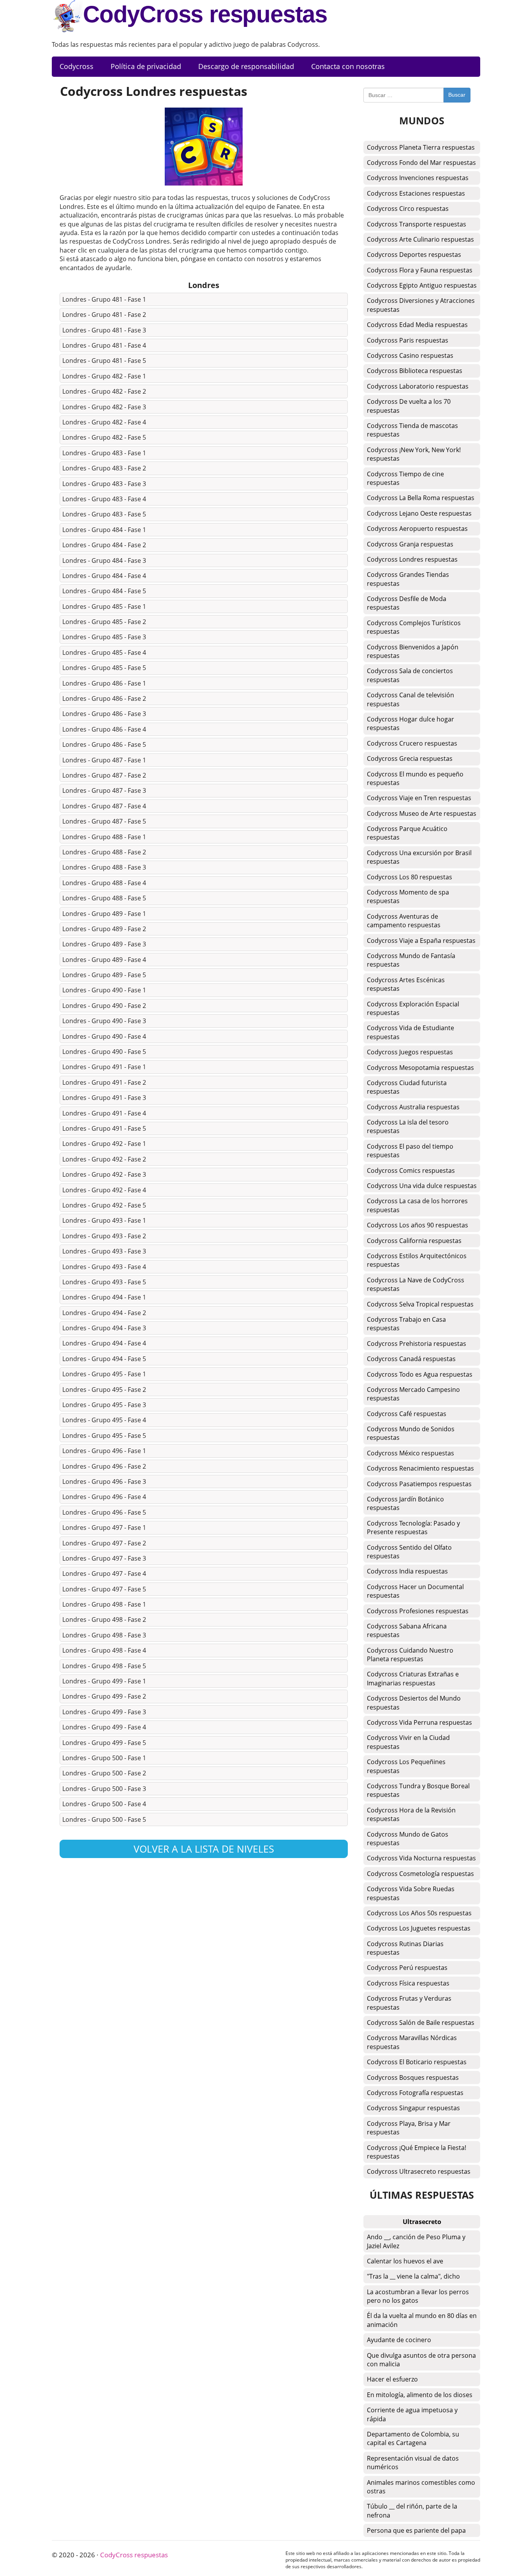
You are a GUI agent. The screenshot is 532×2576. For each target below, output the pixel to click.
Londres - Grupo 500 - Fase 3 (104, 1789)
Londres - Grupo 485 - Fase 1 (104, 606)
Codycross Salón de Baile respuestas (421, 2023)
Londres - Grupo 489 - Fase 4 (104, 960)
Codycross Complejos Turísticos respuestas (414, 627)
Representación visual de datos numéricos (413, 2463)
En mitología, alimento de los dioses (420, 2395)
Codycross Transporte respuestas (417, 224)
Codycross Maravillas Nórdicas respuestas (412, 2042)
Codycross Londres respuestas (412, 559)
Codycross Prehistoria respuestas (417, 1344)
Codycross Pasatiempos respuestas (419, 1484)
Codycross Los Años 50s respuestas (419, 1913)
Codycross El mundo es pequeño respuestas (415, 778)
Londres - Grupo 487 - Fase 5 (104, 821)
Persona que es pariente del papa (416, 2530)
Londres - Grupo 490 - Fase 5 (104, 1052)
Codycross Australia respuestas (413, 1107)
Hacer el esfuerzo (392, 2379)
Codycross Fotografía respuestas (415, 2093)
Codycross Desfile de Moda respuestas (407, 603)
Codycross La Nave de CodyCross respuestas (416, 1284)
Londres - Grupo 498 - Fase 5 (104, 1666)
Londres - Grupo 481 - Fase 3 (104, 330)
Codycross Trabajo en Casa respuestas (406, 1324)
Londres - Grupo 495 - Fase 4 (104, 1420)
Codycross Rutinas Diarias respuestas (405, 1948)
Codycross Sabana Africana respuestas (407, 1630)
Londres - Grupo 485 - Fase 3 (104, 637)
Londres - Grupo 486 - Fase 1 (104, 683)
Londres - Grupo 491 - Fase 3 (104, 1098)
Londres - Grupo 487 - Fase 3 (104, 790)
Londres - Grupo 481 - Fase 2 (104, 315)
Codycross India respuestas (407, 1571)
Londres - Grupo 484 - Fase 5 (104, 591)
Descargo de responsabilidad (246, 66)
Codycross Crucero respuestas (412, 743)
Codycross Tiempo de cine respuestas (405, 478)
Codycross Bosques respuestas (413, 2077)
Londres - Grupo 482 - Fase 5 (104, 437)
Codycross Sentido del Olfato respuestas (409, 1552)
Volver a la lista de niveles (204, 1849)
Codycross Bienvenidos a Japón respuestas (413, 651)
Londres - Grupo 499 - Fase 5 (104, 1743)
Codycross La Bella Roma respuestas (421, 498)
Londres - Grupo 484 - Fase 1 (104, 530)
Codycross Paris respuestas (408, 340)
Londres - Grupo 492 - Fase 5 (104, 1205)
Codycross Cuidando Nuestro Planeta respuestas (410, 1655)
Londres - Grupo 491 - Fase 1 (104, 1067)
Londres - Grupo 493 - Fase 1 (104, 1220)
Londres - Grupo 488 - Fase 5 (104, 898)
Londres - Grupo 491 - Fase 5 (104, 1128)
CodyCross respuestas (205, 14)
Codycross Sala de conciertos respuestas (410, 675)
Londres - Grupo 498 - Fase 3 (104, 1635)
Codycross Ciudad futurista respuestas (407, 1087)
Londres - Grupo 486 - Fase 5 (104, 744)
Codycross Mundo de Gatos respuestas (408, 1839)
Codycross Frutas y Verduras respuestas (409, 2003)
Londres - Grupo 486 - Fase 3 (104, 714)
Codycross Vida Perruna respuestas (419, 1722)
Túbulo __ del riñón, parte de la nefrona (412, 2511)
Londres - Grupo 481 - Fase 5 (104, 361)
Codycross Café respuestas (407, 1414)
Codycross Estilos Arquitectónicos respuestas (417, 1260)
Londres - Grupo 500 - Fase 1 (104, 1758)
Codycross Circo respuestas (408, 209)
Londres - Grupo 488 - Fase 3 (104, 867)
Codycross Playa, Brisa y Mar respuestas (409, 2128)
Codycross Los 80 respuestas (410, 877)
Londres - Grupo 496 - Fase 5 (104, 1512)
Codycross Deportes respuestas (414, 255)
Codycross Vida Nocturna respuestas (421, 1858)
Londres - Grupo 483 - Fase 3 (104, 484)
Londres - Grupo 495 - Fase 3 (104, 1405)
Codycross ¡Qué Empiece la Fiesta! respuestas (417, 2152)
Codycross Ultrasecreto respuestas (419, 2171)
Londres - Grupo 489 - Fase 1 (104, 914)
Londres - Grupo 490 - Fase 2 (104, 1006)
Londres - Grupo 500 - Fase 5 (104, 1819)
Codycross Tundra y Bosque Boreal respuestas (418, 1790)
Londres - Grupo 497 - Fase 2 (104, 1543)
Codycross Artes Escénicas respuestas (406, 984)
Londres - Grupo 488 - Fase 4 (104, 883)
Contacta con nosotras (348, 66)
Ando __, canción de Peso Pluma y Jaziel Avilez (416, 2241)
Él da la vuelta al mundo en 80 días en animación (422, 2320)
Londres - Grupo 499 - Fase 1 (104, 1681)
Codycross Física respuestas (408, 1983)
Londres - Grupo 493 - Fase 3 (104, 1251)
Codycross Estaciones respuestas (416, 193)
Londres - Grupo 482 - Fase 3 (104, 407)
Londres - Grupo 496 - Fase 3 (104, 1482)
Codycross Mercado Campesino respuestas (413, 1394)
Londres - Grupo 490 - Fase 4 (104, 1036)
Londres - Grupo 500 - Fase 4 (104, 1804)
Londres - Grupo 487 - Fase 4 (104, 806)
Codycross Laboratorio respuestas (418, 386)
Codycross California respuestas (414, 1241)
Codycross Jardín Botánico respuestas (405, 1503)
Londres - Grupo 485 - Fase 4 (104, 652)
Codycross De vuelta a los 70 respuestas (409, 406)
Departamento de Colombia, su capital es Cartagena (413, 2438)
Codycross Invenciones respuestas (418, 178)
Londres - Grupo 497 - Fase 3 (104, 1558)
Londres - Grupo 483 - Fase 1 (104, 453)
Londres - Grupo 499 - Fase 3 (104, 1712)
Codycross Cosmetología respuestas (420, 1874)
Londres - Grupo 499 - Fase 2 (104, 1696)
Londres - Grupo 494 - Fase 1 (104, 1297)
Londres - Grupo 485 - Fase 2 (104, 622)
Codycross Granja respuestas (410, 544)
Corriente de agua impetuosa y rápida (412, 2414)
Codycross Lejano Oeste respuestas (419, 513)
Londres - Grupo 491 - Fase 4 (104, 1113)
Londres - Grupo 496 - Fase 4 (104, 1497)
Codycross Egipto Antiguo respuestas (422, 285)
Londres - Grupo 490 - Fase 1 (104, 990)
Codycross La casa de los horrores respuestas (417, 1205)
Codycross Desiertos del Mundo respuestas (414, 1703)
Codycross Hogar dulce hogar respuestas (410, 723)
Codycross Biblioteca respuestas (415, 371)
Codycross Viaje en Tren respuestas (419, 798)
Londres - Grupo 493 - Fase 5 (104, 1282)
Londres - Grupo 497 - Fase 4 (104, 1574)
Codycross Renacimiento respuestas (420, 1468)
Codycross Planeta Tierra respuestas (421, 147)
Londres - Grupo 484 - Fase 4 (104, 576)
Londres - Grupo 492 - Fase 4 (104, 1190)
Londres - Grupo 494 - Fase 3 (104, 1328)
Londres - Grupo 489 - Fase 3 (104, 944)
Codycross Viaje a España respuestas (421, 941)
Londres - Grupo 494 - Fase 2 (104, 1313)
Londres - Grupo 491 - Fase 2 (104, 1082)
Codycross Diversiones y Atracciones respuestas (421, 305)
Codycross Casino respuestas (410, 355)
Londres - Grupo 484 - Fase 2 (104, 545)
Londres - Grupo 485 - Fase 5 (104, 668)
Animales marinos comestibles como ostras (421, 2487)
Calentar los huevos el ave (405, 2261)
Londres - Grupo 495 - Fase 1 (104, 1374)
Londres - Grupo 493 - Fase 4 (104, 1267)
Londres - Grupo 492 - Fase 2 (104, 1159)
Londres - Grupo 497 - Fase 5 (104, 1589)
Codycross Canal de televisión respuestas (410, 699)
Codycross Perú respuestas (407, 1968)
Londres (204, 285)
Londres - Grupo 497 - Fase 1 (104, 1528)
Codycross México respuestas (410, 1453)
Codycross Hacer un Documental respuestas (415, 1591)
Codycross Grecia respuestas (410, 758)
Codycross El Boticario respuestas (417, 2062)
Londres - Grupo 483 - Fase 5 (104, 514)
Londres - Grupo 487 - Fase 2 (104, 775)
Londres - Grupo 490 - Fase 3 (104, 1021)
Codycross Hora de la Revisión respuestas (411, 1814)
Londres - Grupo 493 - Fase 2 (104, 1236)
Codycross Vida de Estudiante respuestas (410, 1032)
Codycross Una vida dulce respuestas (422, 1186)
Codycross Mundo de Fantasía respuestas (411, 960)
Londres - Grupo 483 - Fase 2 (104, 468)
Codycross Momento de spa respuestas (408, 896)
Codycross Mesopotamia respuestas (420, 1068)
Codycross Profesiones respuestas (418, 1611)
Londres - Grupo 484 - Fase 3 (104, 560)
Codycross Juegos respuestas (410, 1052)
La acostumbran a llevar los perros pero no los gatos (418, 2296)
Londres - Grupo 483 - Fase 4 (104, 499)
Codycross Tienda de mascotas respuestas (412, 430)
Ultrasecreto (422, 2222)
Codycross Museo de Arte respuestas (422, 813)
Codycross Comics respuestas (411, 1170)
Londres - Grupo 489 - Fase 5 (104, 975)
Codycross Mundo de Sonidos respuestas (411, 1433)
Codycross (77, 66)
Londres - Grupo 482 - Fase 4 (104, 422)
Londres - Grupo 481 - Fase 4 (104, 345)
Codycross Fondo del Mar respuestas (421, 163)
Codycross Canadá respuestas (411, 1359)
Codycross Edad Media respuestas (417, 325)
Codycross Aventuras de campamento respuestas (404, 921)
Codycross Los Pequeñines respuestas (406, 1766)
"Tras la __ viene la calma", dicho (413, 2276)
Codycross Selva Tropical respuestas (420, 1304)
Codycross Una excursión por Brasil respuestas (419, 857)
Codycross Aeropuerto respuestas (417, 529)
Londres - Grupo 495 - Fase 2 (104, 1390)
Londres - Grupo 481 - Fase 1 (104, 299)
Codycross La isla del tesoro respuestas (408, 1126)
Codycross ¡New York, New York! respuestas (414, 454)
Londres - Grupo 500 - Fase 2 (104, 1773)
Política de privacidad (146, 66)
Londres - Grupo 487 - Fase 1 (104, 760)
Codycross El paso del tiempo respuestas (410, 1151)
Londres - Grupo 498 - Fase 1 (104, 1604)
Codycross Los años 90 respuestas (417, 1225)
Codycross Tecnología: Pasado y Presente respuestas (413, 1528)
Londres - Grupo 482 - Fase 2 (104, 391)
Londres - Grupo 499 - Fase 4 (104, 1727)
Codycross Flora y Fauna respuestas (420, 270)
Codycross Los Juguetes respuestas (419, 1928)
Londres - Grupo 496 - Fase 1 (104, 1451)
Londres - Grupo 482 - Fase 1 (104, 376)
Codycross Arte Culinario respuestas (420, 239)
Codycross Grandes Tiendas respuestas (408, 579)
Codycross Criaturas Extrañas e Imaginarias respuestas (413, 1678)
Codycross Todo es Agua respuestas (420, 1374)
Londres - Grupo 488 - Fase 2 (104, 852)
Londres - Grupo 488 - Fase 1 (104, 837)
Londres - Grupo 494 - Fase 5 (104, 1359)
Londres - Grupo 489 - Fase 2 (104, 929)
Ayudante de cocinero (399, 2340)
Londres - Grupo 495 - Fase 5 (104, 1436)
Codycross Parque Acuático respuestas (407, 833)
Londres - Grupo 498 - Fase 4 (104, 1650)
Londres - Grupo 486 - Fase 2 (104, 698)
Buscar (457, 95)
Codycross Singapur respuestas (413, 2108)
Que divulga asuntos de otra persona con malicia (421, 2360)
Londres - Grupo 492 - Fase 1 (104, 1144)
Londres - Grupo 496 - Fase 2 (104, 1466)
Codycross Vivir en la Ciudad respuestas (408, 1742)
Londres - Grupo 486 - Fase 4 (104, 729)
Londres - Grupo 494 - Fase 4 (104, 1343)
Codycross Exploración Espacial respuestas (413, 1008)
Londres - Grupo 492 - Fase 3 (104, 1174)
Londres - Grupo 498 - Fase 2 (104, 1620)
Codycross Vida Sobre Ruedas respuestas (411, 1893)
